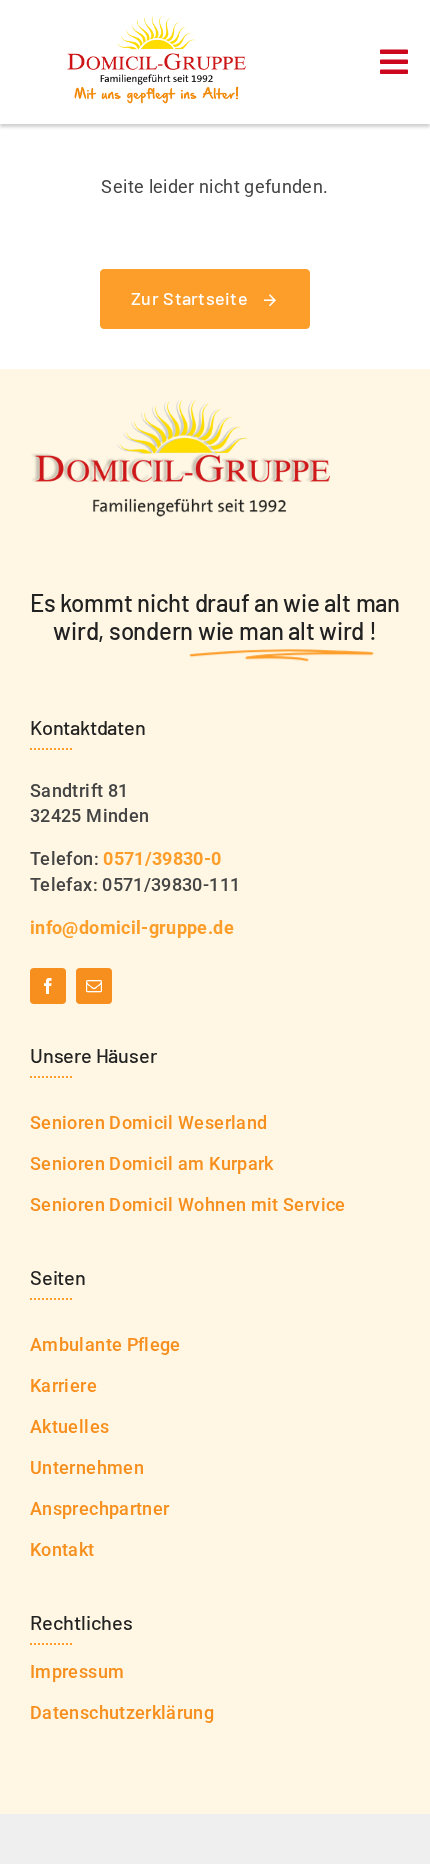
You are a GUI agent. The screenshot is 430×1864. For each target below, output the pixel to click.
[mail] (94, 986)
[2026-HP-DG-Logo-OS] (158, 23)
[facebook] (48, 986)
